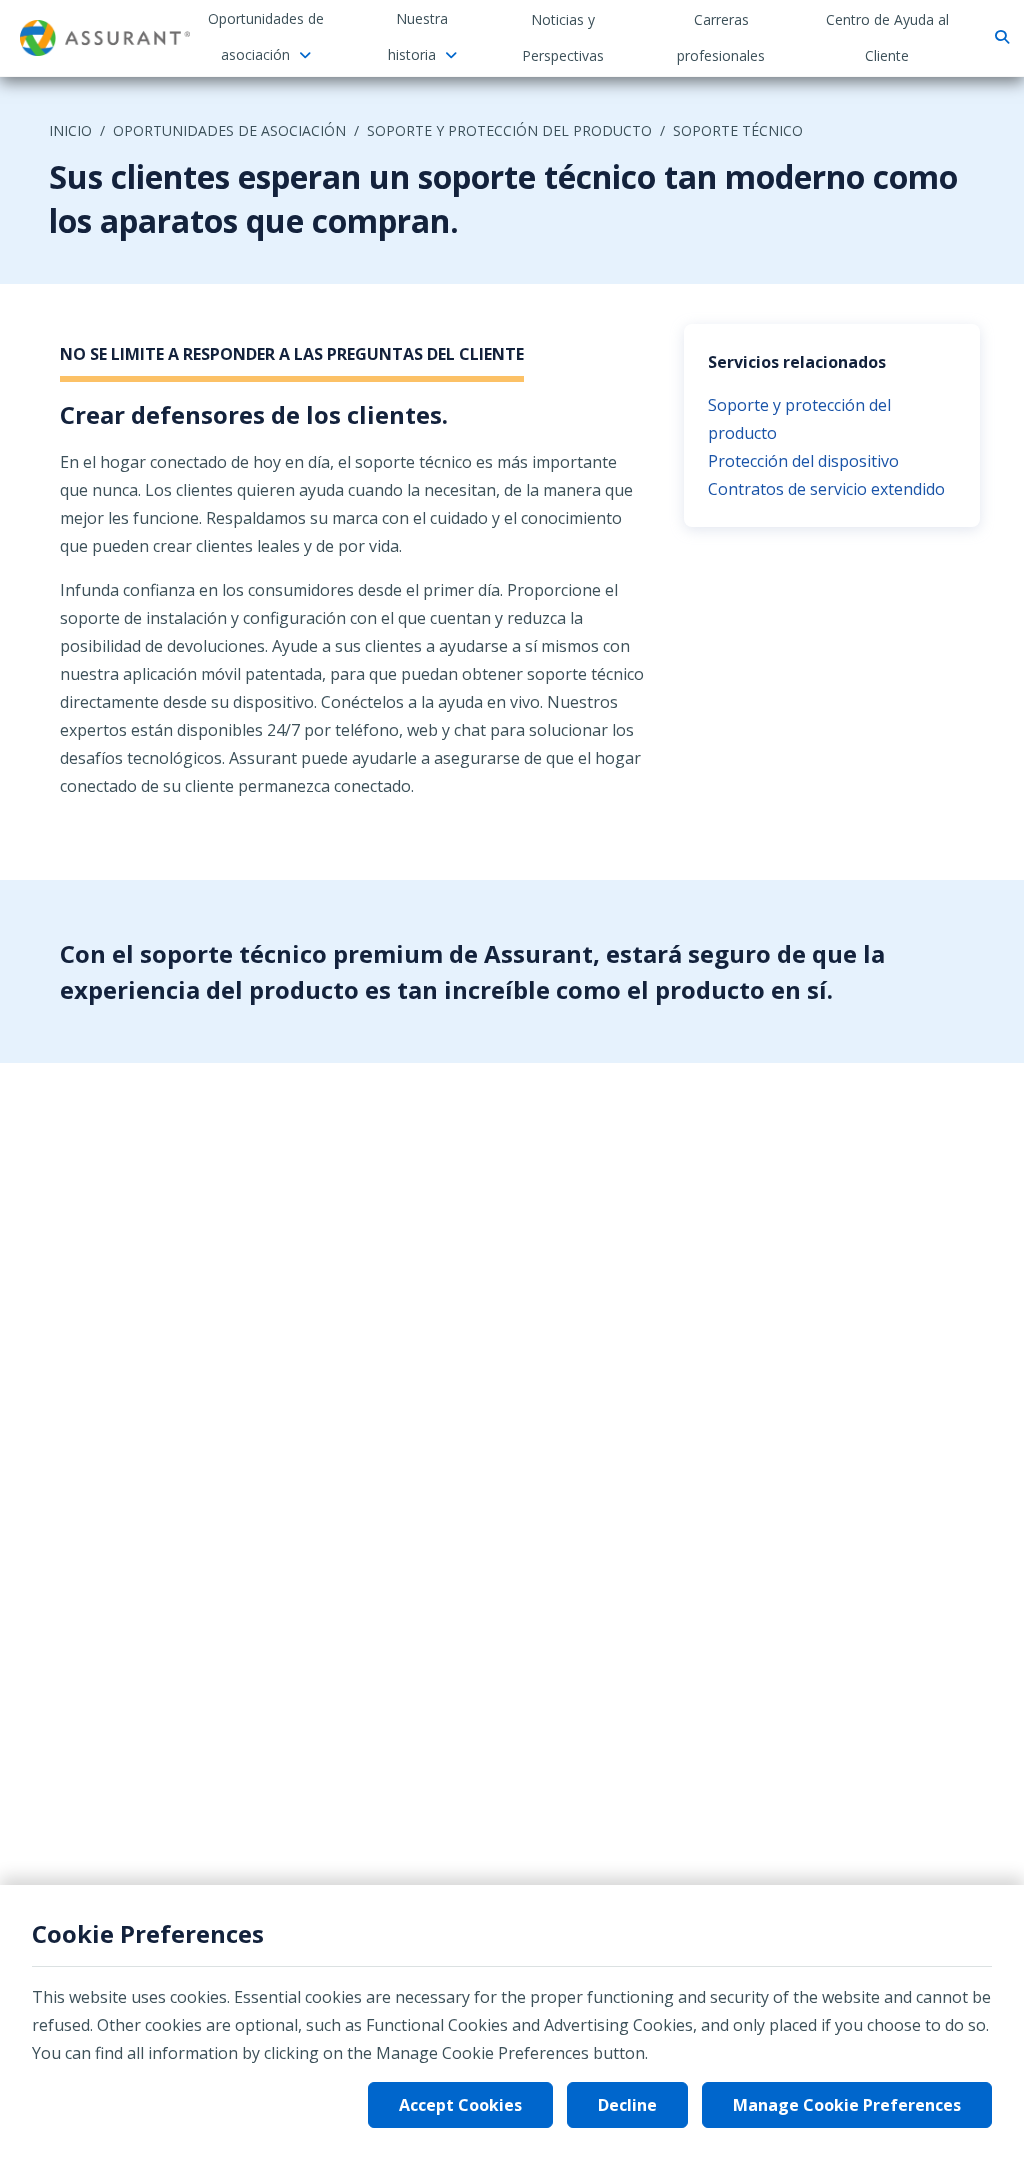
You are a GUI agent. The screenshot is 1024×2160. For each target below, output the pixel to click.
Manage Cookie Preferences (847, 2105)
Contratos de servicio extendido (826, 489)
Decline (627, 2105)
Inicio (70, 130)
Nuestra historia (418, 36)
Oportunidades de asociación (266, 36)
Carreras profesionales (721, 37)
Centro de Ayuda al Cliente (887, 37)
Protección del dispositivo (803, 461)
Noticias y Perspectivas (563, 37)
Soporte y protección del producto (509, 130)
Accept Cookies (460, 2105)
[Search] (999, 37)
